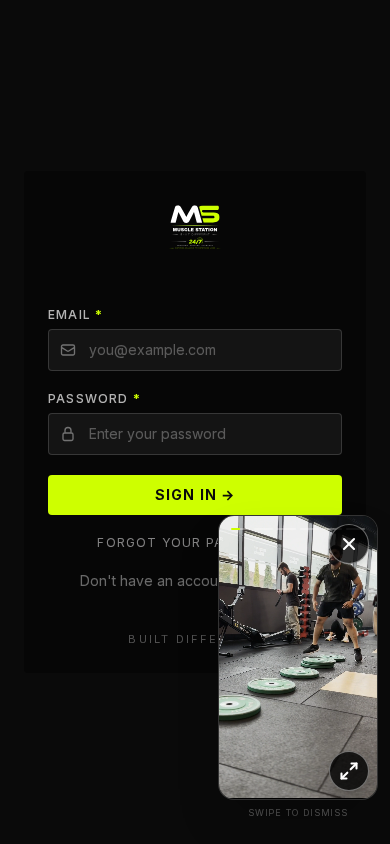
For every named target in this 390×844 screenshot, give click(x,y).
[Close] (349, 544)
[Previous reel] (258, 657)
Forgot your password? (194, 542)
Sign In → (195, 494)
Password (94, 398)
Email (75, 314)
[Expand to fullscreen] (349, 771)
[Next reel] (337, 657)
